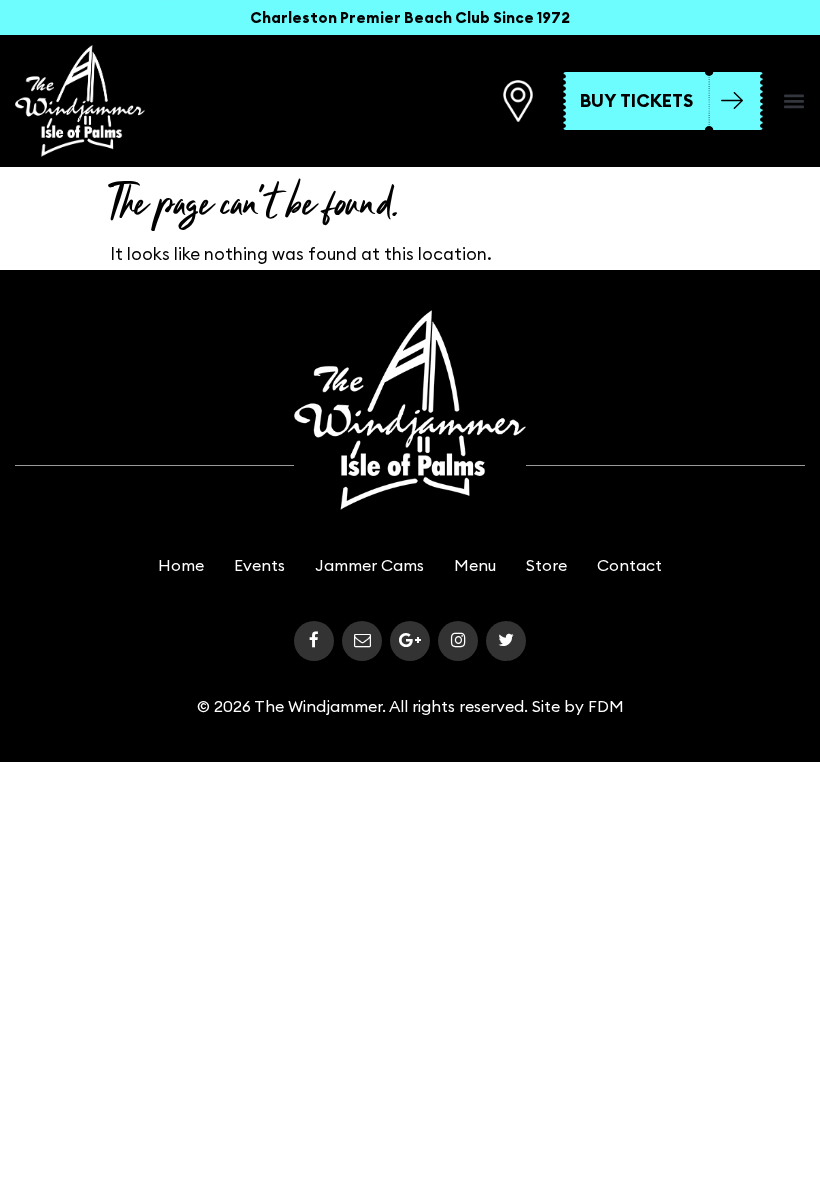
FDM (606, 706)
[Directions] (518, 101)
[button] (794, 101)
